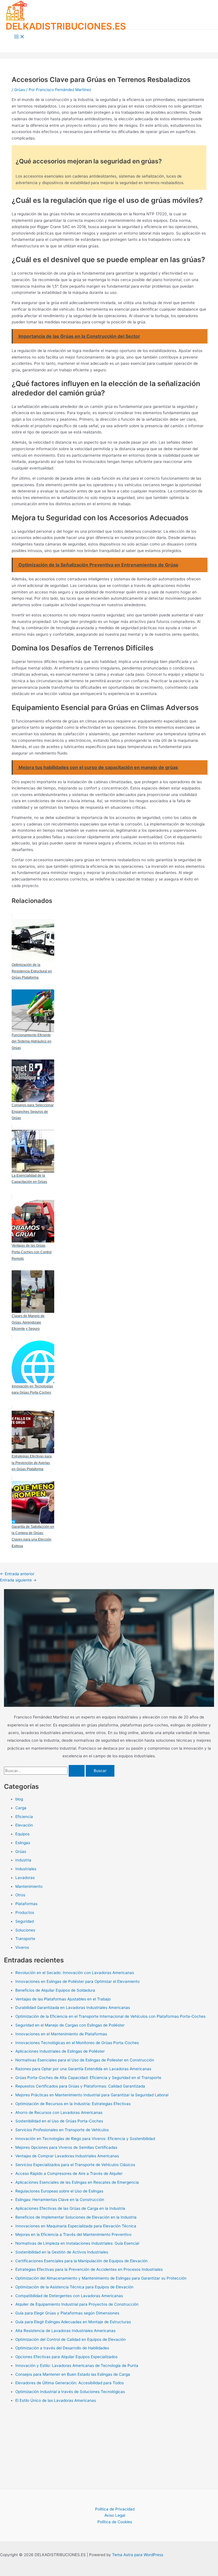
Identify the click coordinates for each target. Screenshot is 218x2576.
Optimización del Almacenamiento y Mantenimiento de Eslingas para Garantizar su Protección (101, 2278)
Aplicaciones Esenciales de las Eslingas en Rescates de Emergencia (77, 2182)
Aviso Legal (115, 2515)
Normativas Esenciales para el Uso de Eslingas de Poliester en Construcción (85, 2060)
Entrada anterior (17, 1574)
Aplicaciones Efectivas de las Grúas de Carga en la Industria (70, 2208)
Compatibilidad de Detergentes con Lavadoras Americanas (69, 2296)
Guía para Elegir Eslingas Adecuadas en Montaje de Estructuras (73, 2322)
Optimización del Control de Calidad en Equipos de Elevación (71, 2339)
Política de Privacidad (115, 2509)
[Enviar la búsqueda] (77, 1771)
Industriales (26, 1869)
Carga (21, 1808)
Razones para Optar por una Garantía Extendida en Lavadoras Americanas (83, 2069)
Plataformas (26, 1904)
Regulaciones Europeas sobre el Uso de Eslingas (59, 2191)
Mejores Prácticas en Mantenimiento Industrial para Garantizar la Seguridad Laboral (92, 2095)
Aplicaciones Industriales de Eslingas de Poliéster (60, 2051)
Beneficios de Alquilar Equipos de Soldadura (55, 1990)
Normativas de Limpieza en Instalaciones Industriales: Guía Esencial (77, 2243)
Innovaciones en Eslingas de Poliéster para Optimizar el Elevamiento (77, 1981)
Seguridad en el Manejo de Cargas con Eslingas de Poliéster (70, 2025)
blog (19, 1799)
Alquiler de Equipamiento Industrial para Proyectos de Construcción (77, 2304)
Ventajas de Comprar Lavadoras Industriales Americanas (67, 2156)
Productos (25, 1912)
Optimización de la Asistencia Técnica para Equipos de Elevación (74, 2287)
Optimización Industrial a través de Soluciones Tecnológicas (70, 2392)
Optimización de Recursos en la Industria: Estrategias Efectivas (73, 2104)
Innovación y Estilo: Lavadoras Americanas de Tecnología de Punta (77, 2366)
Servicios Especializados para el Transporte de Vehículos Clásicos (75, 2165)
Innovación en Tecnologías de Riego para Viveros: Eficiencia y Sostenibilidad (85, 2139)
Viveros (22, 1947)
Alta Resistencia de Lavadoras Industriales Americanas (65, 2331)
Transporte (25, 1939)
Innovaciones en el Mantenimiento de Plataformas (61, 2034)
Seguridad (25, 1921)
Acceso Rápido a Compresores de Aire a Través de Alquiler (69, 2173)
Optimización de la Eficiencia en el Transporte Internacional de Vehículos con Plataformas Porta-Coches (110, 2016)
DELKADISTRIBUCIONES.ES (66, 26)
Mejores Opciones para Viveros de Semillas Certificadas (66, 2147)
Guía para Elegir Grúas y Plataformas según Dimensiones (67, 2313)
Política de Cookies (115, 2522)
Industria (23, 1860)
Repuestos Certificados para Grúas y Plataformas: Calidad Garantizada (80, 2086)
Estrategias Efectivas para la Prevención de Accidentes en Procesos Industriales (89, 2269)
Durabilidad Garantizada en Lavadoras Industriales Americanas (73, 2008)
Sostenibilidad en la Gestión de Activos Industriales (62, 2252)
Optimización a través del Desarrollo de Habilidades (62, 2348)
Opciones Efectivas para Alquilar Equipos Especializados (66, 2357)
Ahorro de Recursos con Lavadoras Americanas (59, 2112)
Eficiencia (24, 1817)
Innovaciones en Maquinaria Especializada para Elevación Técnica (76, 2226)
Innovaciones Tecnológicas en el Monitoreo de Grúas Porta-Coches (77, 2043)
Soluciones (25, 1930)
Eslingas (23, 1843)
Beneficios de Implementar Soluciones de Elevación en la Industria (76, 2217)
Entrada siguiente (18, 1580)
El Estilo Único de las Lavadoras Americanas (56, 2400)
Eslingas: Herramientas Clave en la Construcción (60, 2200)
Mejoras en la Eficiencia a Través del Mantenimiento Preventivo (73, 2234)
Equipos (22, 1834)
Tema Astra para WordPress (138, 2555)
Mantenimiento (29, 1886)
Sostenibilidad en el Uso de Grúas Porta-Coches (59, 2121)
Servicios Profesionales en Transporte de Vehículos (62, 2130)
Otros (20, 1895)
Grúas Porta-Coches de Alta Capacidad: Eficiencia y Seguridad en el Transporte (88, 2078)
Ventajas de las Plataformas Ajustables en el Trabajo (63, 1999)
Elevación (24, 1825)
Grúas (20, 90)
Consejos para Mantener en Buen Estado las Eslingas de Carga (73, 2374)
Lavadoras (25, 1878)
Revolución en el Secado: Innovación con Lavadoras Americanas (75, 1973)
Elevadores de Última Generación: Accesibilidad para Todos (70, 2383)
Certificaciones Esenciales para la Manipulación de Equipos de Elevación (81, 2261)
